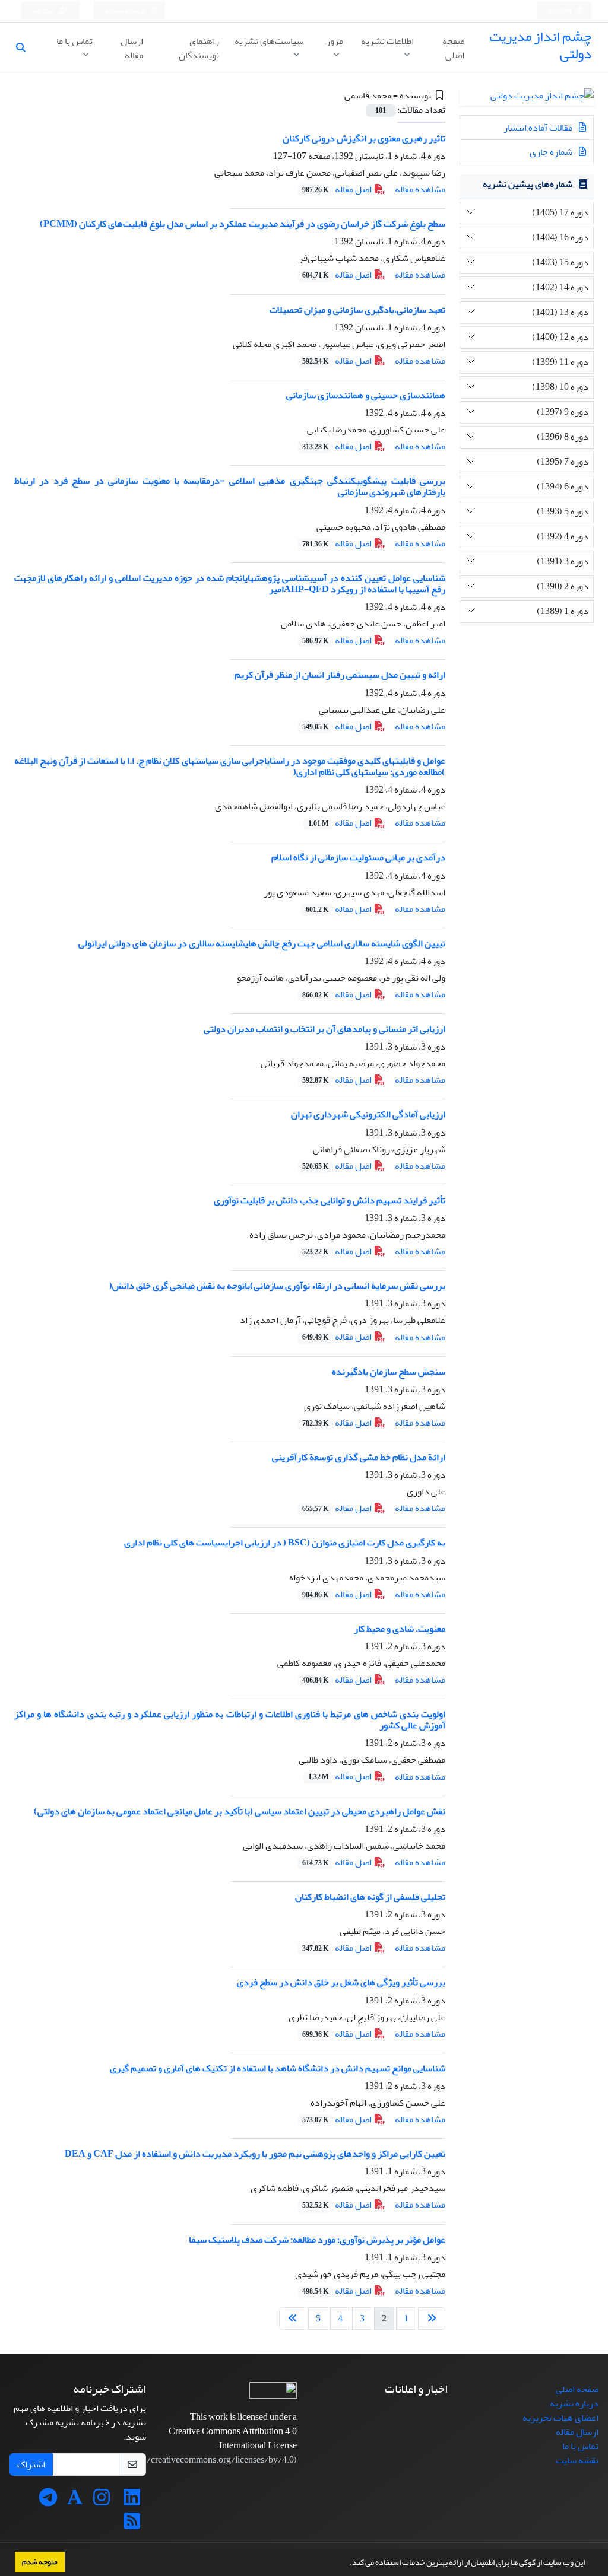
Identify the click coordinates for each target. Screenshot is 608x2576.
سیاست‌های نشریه (269, 41)
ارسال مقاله (132, 48)
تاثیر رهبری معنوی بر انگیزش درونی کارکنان (364, 138)
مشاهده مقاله (420, 189)
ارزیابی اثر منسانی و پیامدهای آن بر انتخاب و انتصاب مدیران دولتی (324, 1029)
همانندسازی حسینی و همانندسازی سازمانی (366, 395)
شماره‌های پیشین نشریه (528, 184)
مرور (335, 41)
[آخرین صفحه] (293, 2319)
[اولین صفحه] (432, 2319)
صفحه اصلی (453, 48)
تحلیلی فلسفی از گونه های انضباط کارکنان (370, 1897)
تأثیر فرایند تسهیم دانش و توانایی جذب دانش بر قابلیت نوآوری (330, 1200)
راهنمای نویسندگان (199, 48)
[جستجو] (26, 48)
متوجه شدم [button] (40, 2562)
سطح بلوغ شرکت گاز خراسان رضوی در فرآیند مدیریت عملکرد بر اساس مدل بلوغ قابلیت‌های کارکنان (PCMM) (243, 224)
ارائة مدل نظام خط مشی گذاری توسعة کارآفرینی (359, 1457)
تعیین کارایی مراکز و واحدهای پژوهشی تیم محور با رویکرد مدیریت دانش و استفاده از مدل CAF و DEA (255, 2154)
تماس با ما (75, 41)
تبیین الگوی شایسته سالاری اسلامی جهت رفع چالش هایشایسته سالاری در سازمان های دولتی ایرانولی (262, 943)
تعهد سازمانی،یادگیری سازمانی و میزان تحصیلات (357, 310)
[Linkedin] (132, 2501)
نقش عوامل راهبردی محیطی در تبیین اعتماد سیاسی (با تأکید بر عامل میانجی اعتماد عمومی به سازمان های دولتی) (240, 1811)
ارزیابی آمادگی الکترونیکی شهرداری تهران (368, 1114)
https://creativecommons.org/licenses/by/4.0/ (206, 2460)
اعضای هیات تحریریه (560, 2418)
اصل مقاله (338, 189)
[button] (347, 2564)
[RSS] (132, 2525)
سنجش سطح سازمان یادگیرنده (389, 1372)
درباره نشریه (574, 2403)
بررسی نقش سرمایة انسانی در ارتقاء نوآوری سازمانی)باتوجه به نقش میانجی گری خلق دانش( (277, 1286)
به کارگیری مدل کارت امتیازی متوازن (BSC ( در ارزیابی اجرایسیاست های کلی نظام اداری (285, 1543)
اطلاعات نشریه (387, 41)
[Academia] (75, 2501)
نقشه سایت (577, 2460)
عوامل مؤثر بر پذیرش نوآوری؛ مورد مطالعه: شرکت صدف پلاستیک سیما (317, 2240)
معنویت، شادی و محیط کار (400, 1629)
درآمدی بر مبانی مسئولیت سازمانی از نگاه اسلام (358, 857)
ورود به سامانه (126, 11)
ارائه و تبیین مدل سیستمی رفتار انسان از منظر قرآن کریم (340, 675)
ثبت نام (45, 11)
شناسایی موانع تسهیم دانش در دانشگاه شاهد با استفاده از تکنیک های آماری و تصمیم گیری (278, 2068)
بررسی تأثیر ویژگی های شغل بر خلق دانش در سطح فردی (341, 1982)
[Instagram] (102, 2501)
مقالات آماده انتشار (539, 128)
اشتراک (31, 2464)
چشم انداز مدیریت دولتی (540, 45)
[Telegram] (48, 2501)
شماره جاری (552, 152)
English (561, 11)
